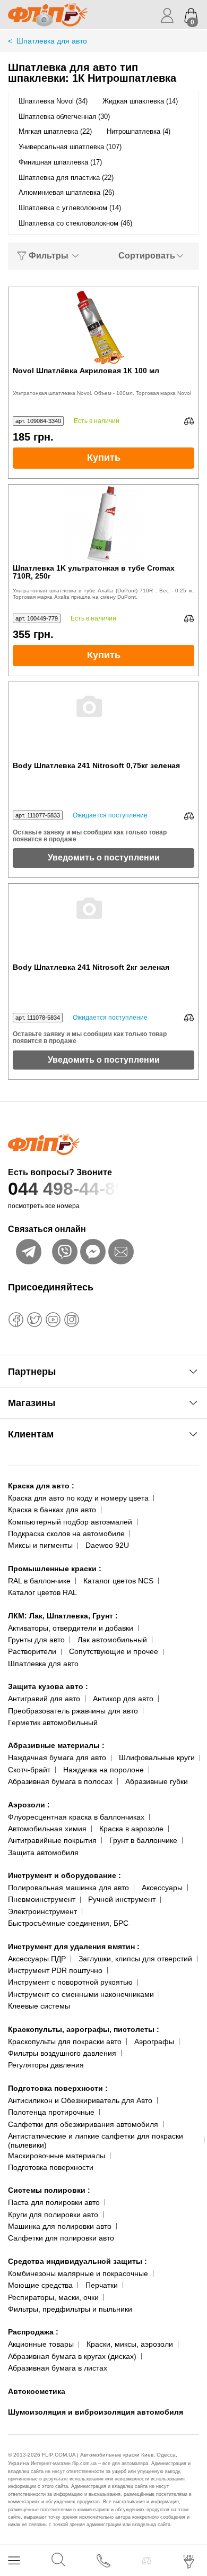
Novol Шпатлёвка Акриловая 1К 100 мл (86, 371)
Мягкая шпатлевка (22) (55, 131)
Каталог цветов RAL (42, 1592)
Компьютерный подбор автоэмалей (70, 1522)
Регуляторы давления (46, 2065)
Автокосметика (37, 2391)
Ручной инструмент (122, 1899)
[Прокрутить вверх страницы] (190, 2530)
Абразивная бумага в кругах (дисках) (72, 2356)
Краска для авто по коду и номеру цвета (78, 1498)
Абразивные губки (157, 1781)
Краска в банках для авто (52, 1510)
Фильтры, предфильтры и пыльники (70, 2309)
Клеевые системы (39, 2006)
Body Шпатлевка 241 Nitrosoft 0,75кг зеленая (96, 766)
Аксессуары (162, 1888)
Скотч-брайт (29, 1770)
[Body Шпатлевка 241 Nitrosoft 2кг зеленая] (103, 924)
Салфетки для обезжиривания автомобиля (83, 2124)
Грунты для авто (36, 1640)
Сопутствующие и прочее (114, 1651)
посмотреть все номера (44, 1206)
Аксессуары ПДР (37, 1959)
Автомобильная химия (47, 1829)
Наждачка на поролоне (103, 1770)
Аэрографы (154, 2041)
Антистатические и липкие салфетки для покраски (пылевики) (96, 2140)
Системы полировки (49, 2190)
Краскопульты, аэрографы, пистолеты (84, 2029)
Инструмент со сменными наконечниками (81, 1994)
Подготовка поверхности (58, 2088)
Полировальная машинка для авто (68, 1888)
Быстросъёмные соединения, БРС (68, 1923)
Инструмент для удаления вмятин (74, 1946)
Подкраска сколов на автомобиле (66, 1533)
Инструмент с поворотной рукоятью (70, 1982)
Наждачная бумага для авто (57, 1757)
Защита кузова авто (48, 1686)
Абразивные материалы (56, 1745)
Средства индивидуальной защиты (77, 2261)
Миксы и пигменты (40, 1545)
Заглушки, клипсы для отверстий (135, 1959)
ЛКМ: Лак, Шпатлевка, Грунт (63, 1616)
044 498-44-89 (67, 1188)
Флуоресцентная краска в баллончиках (76, 1817)
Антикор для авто (123, 1699)
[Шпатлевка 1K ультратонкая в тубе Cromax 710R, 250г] (103, 524)
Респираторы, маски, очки (53, 2297)
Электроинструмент (42, 1911)
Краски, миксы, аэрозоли (130, 2344)
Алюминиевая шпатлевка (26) (66, 192)
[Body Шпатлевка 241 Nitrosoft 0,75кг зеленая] (103, 722)
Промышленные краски (55, 1569)
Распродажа (33, 2332)
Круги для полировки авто (53, 2215)
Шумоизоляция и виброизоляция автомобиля (96, 2412)
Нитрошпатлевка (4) (139, 131)
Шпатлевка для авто (43, 1664)
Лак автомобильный (112, 1640)
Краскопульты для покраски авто (65, 2041)
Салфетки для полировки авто (61, 2238)
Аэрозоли (29, 1805)
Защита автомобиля (43, 1853)
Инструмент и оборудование (64, 1875)
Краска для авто (41, 1486)
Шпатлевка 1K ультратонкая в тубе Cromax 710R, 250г (94, 572)
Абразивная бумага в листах (58, 2368)
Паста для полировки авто (54, 2202)
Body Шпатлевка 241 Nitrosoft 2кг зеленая (91, 967)
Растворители (32, 1651)
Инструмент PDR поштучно (55, 1970)
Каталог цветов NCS (118, 1581)
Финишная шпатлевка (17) (60, 162)
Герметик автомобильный (53, 1722)
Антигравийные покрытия (52, 1840)
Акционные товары (41, 2344)
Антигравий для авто (44, 1699)
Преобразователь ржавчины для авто (73, 1711)
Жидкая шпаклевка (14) (140, 101)
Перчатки (102, 2285)
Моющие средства (40, 2285)
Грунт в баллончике (143, 1840)
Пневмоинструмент (42, 1899)
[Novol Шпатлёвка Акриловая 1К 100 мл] (103, 327)
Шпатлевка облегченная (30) (64, 117)
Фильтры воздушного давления (62, 2053)
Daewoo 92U (107, 1545)
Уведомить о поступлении (104, 858)
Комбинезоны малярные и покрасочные (78, 2273)
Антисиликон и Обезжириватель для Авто (80, 2100)
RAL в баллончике (39, 1581)
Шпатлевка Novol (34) (53, 101)
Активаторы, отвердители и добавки (71, 1628)
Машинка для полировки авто (60, 2226)
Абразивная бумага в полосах (60, 1781)
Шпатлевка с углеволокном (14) (70, 208)
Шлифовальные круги (157, 1757)
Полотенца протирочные (51, 2112)
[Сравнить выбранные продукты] (146, 2561)
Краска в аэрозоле (131, 1829)
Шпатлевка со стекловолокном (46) (75, 223)
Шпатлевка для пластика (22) (66, 178)
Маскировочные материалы (57, 2156)
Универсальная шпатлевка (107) (70, 147)
